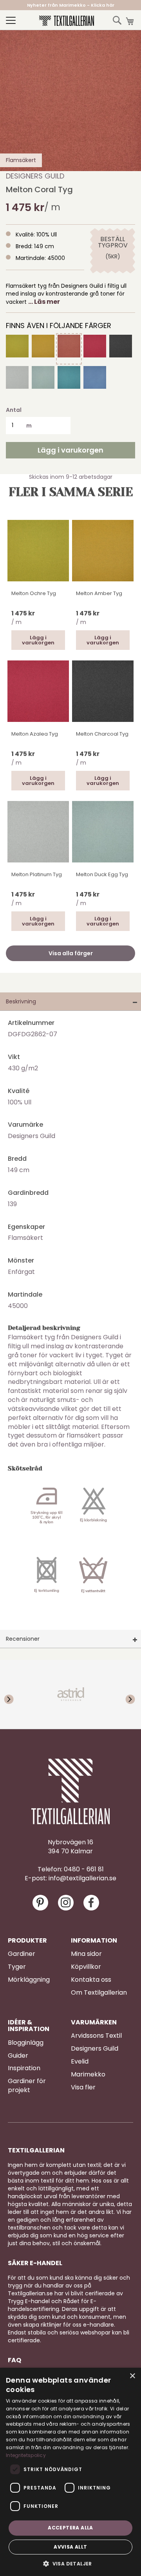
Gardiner (22, 1954)
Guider (18, 2056)
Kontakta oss (91, 1980)
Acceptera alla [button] (70, 2528)
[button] (70, 2563)
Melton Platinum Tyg (37, 874)
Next (125, 1694)
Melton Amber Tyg (99, 593)
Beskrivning (21, 1001)
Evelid (80, 2062)
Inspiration (24, 2068)
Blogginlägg (26, 2043)
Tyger (17, 1967)
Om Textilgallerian (99, 1993)
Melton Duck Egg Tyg (102, 874)
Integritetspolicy (26, 2455)
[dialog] (70, 2472)
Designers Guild (35, 176)
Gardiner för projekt (27, 2086)
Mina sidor (86, 1954)
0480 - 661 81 (84, 1869)
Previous (16, 1694)
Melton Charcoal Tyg (102, 734)
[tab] (70, 1002)
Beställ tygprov (113, 242)
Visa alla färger (71, 953)
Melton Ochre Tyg (34, 593)
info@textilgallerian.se (82, 1878)
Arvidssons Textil (96, 2036)
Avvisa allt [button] (70, 2547)
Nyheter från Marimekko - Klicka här (71, 5)
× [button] (132, 2376)
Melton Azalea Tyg (35, 734)
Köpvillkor (86, 1967)
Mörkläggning (29, 1980)
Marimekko (88, 2075)
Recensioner (23, 1639)
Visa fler (83, 2087)
